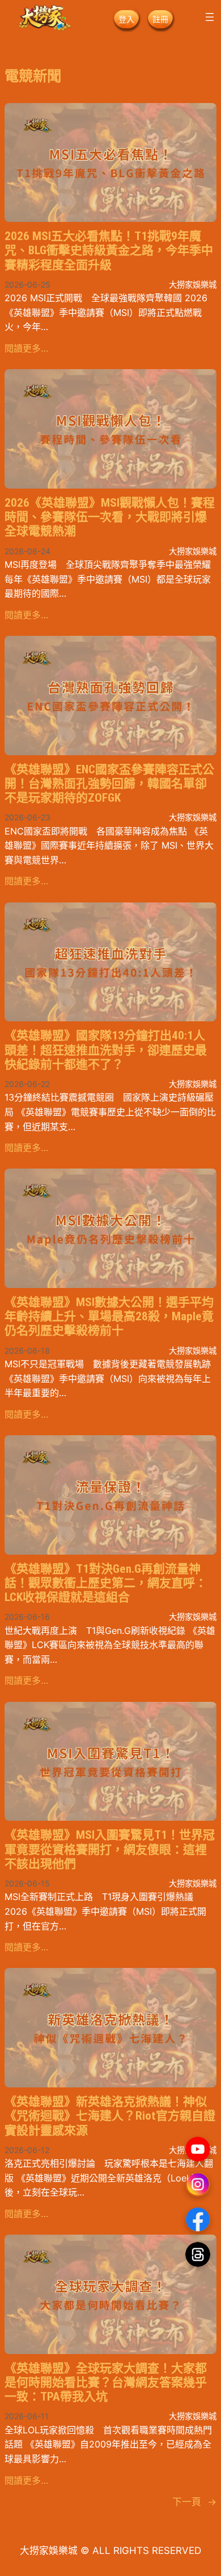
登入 (126, 19)
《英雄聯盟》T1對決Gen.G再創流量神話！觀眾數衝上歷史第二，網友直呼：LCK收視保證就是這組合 (106, 1583)
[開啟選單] (210, 17)
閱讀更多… (26, 348)
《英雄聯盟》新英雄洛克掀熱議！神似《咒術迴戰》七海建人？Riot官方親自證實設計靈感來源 (110, 2115)
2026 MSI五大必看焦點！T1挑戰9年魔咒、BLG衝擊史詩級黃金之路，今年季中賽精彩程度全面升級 (109, 250)
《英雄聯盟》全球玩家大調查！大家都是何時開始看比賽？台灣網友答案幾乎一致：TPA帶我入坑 (106, 2382)
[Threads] (198, 2254)
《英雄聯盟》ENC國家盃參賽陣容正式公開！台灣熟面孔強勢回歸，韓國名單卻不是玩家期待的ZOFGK (109, 783)
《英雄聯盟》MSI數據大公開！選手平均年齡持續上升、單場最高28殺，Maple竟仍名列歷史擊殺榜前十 (109, 1316)
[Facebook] (198, 2219)
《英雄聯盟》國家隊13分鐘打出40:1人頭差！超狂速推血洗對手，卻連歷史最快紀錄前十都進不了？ (106, 1049)
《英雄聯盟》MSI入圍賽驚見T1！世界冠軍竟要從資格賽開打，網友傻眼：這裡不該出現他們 (110, 1849)
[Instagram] (198, 2184)
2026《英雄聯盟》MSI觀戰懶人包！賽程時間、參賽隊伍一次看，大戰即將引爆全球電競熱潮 (110, 517)
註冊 (160, 19)
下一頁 (194, 2502)
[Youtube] (198, 2149)
